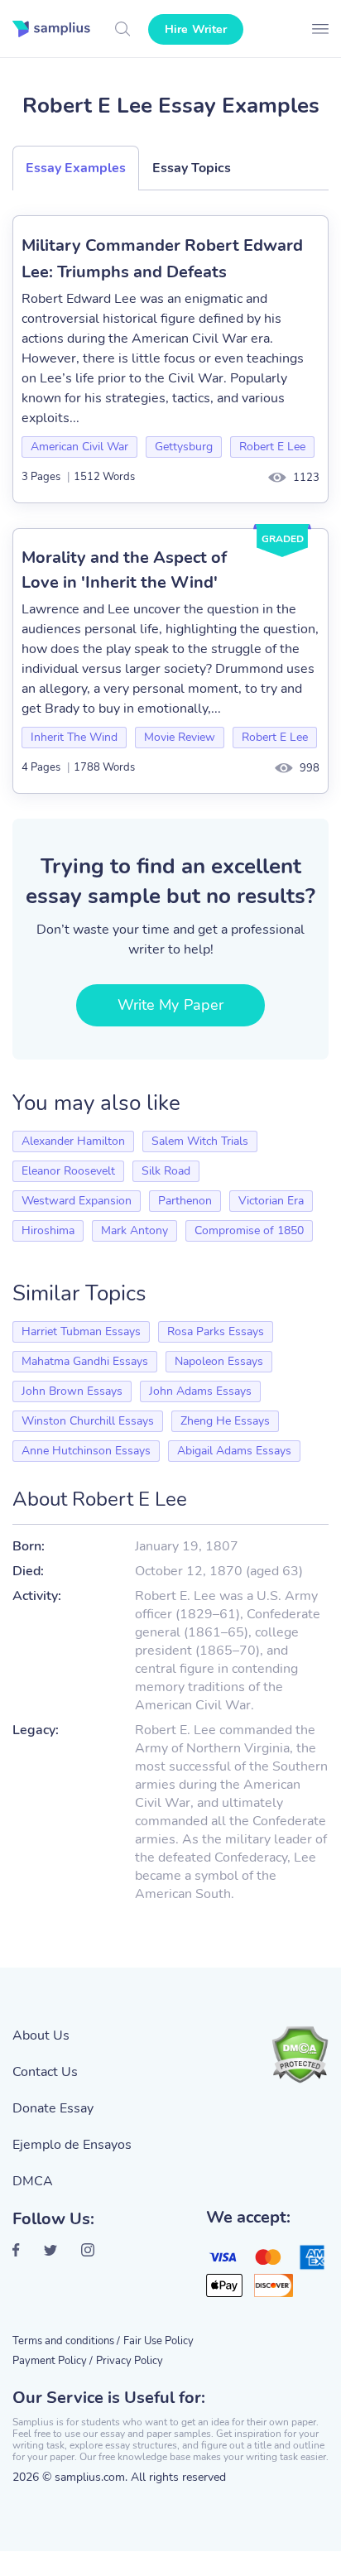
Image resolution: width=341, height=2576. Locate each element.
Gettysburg (184, 447)
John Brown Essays (72, 1391)
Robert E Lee (272, 447)
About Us (41, 2035)
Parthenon (185, 1201)
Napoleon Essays (219, 1361)
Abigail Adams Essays (234, 1451)
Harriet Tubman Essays (81, 1331)
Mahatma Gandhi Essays (85, 1361)
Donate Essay (53, 2108)
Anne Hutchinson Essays (86, 1451)
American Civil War (79, 447)
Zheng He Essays (225, 1421)
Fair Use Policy (158, 2341)
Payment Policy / (53, 2361)
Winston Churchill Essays (88, 1421)
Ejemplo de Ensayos (72, 2145)
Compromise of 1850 (249, 1230)
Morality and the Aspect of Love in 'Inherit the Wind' (124, 570)
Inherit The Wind (74, 737)
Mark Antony (134, 1230)
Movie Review (180, 737)
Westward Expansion (77, 1201)
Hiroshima (48, 1230)
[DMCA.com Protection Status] (300, 2055)
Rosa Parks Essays (216, 1331)
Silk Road (166, 1171)
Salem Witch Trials (200, 1141)
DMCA (33, 2181)
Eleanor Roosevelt (68, 1171)
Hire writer (196, 29)
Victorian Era (271, 1201)
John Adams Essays (200, 1391)
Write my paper (170, 1005)
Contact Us (45, 2072)
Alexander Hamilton (73, 1141)
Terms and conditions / (66, 2341)
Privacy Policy (130, 2361)
